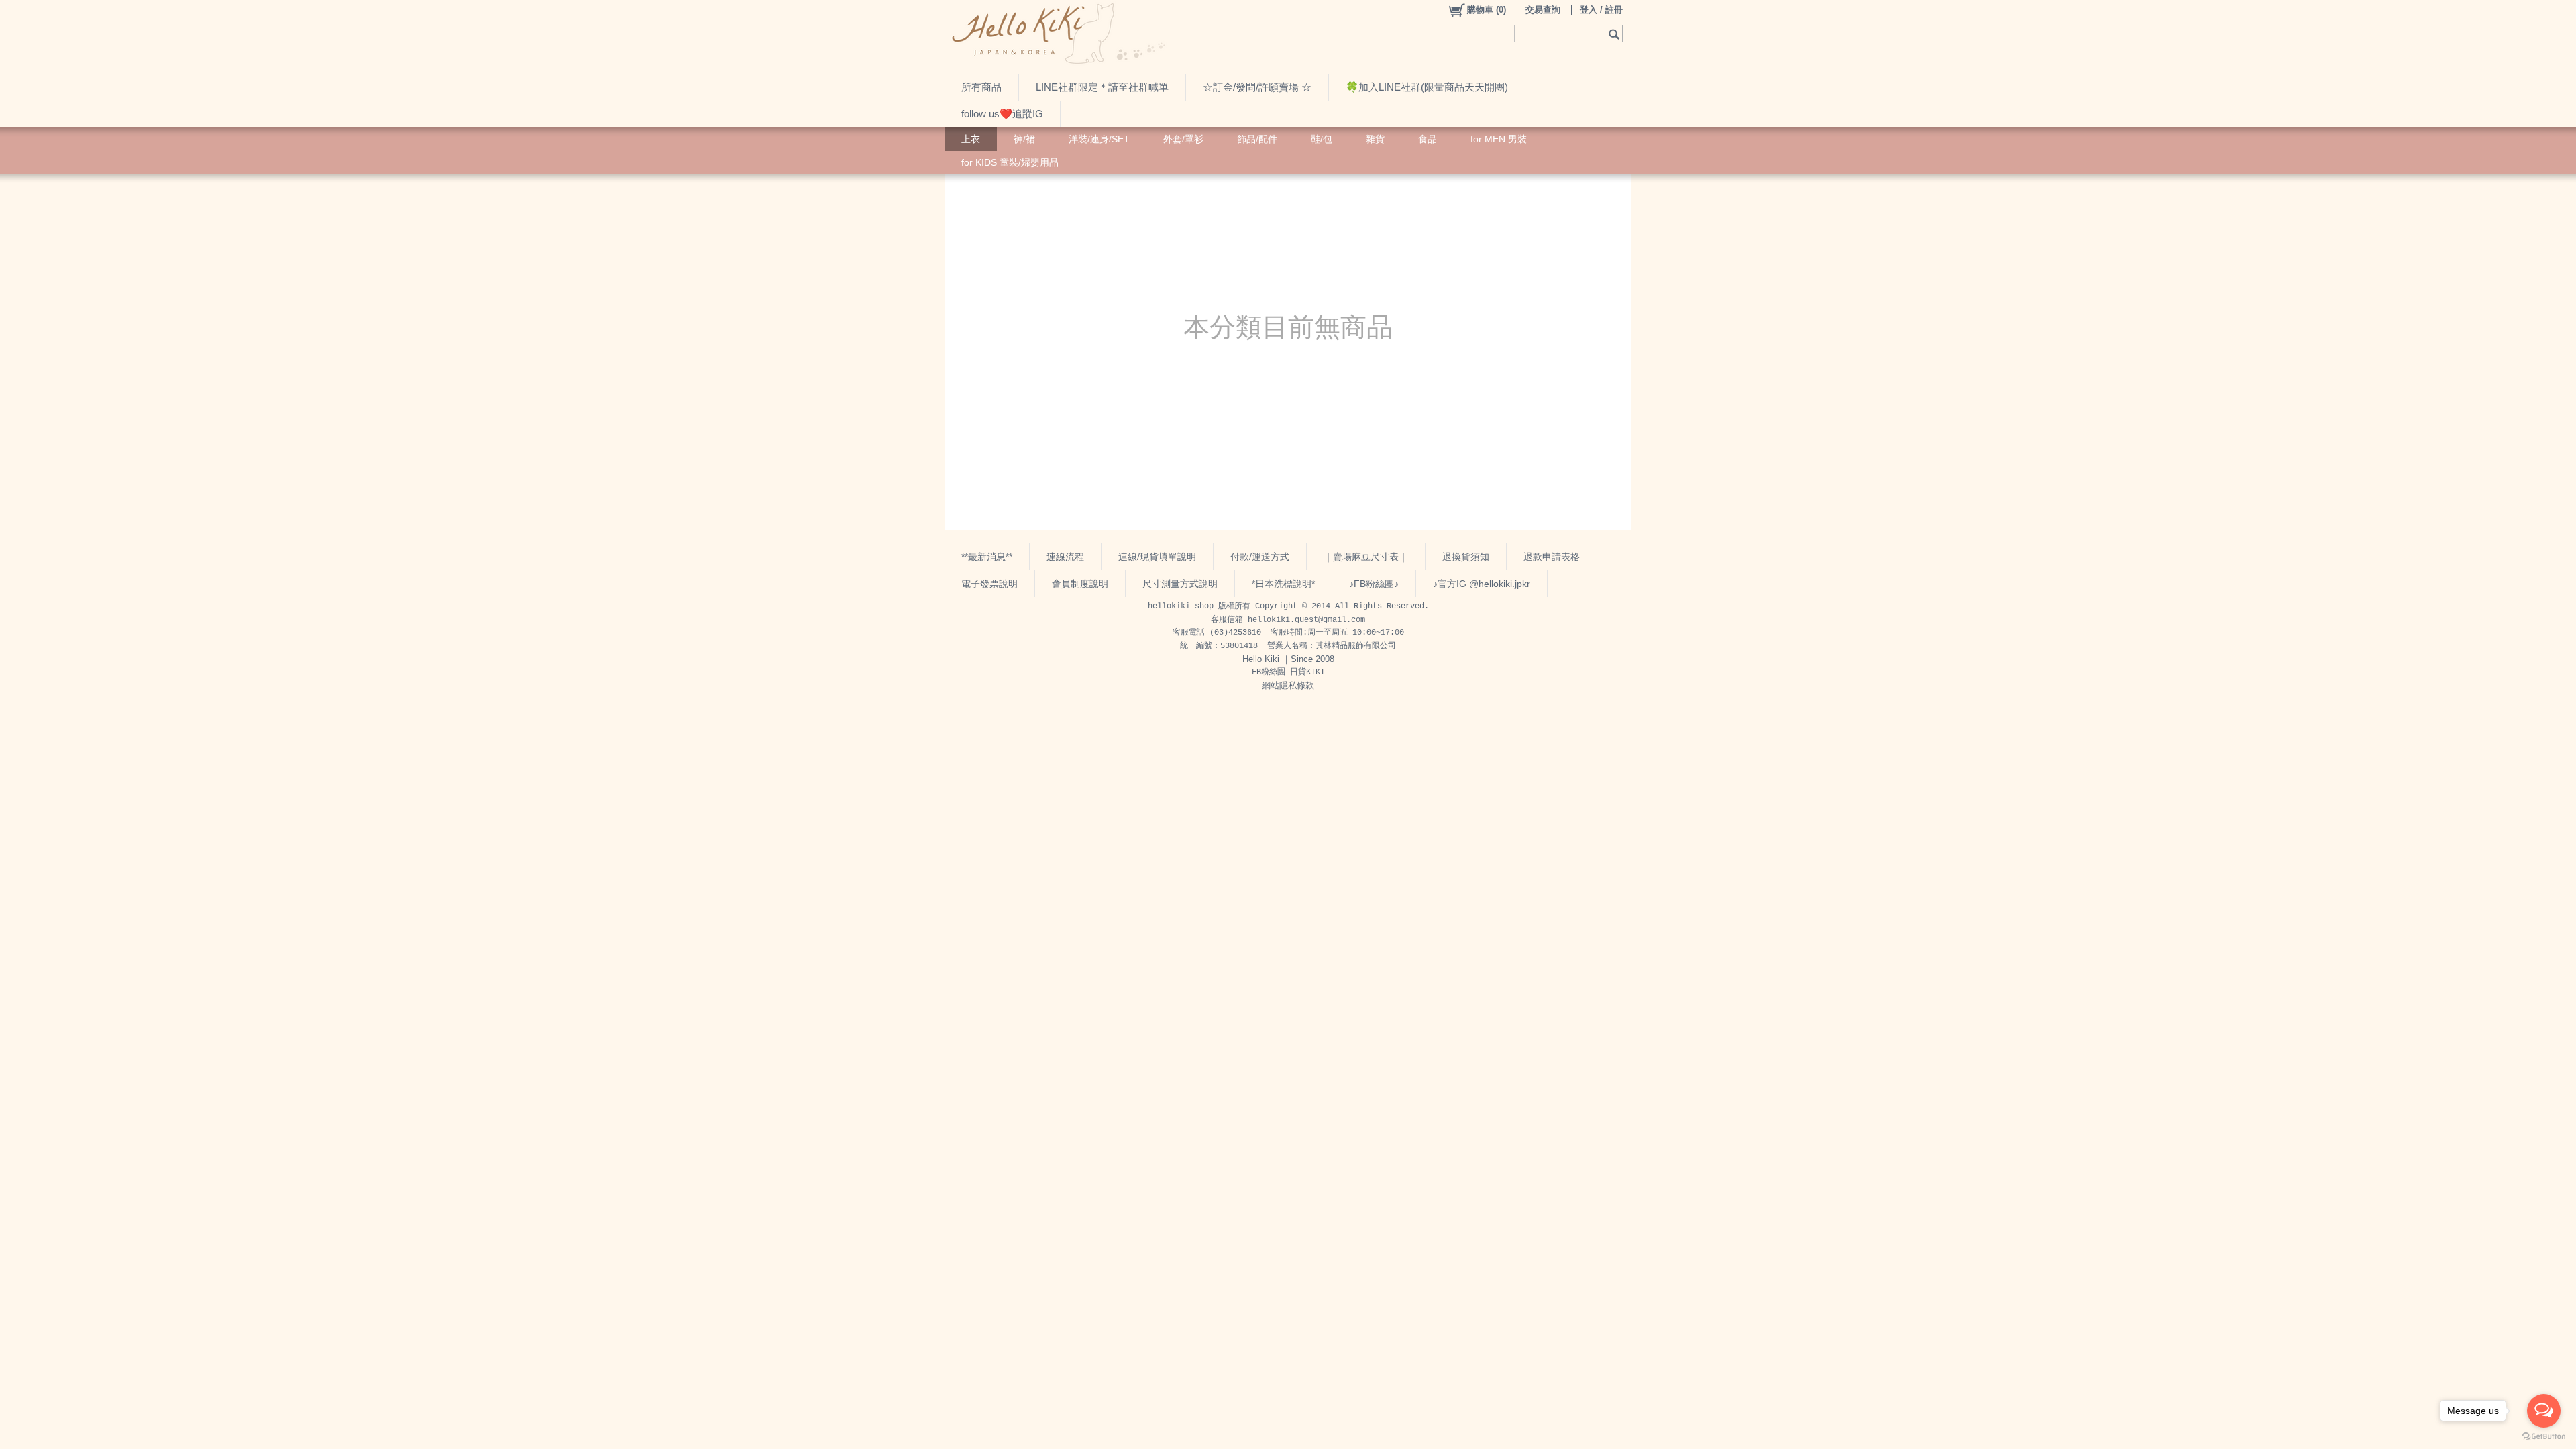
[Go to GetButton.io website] (2544, 1436)
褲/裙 (1024, 139)
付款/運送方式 (1260, 557)
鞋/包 (1322, 139)
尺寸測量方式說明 (1180, 584)
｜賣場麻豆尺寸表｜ (1366, 557)
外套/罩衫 (1183, 139)
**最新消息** (987, 557)
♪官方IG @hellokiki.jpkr (1482, 584)
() (1487, 10)
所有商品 (981, 87)
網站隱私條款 (1288, 685)
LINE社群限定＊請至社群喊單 (1102, 87)
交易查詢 (1543, 10)
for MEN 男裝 (1499, 139)
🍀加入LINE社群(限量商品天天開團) (1427, 87)
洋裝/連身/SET (1099, 139)
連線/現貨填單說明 (1157, 557)
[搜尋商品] (1616, 34)
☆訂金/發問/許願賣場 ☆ (1257, 87)
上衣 (971, 139)
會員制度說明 (1080, 584)
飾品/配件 (1257, 139)
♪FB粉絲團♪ (1374, 584)
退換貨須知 (1466, 557)
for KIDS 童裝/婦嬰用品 (1010, 162)
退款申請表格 (1552, 557)
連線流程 (1065, 557)
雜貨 (1375, 139)
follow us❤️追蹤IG (1002, 114)
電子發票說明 (989, 584)
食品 (1428, 139)
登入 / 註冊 (1601, 10)
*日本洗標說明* (1283, 584)
